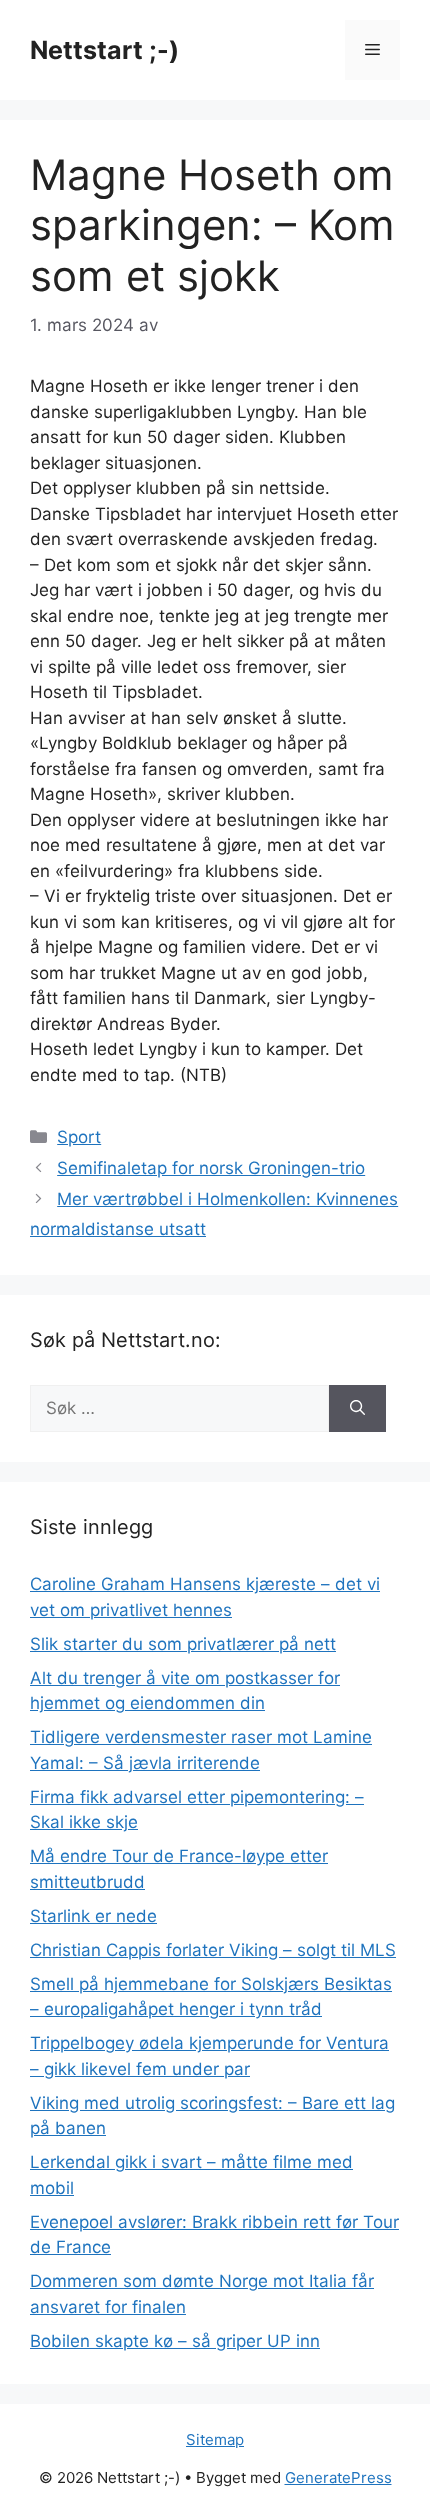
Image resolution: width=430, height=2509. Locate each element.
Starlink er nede (93, 1916)
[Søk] (357, 1409)
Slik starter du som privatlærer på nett (183, 1644)
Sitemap (215, 2439)
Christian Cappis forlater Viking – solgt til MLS (213, 1950)
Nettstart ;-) (104, 50)
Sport (79, 1137)
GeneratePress (338, 2477)
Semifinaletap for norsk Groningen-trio (211, 1168)
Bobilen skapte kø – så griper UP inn (175, 2341)
